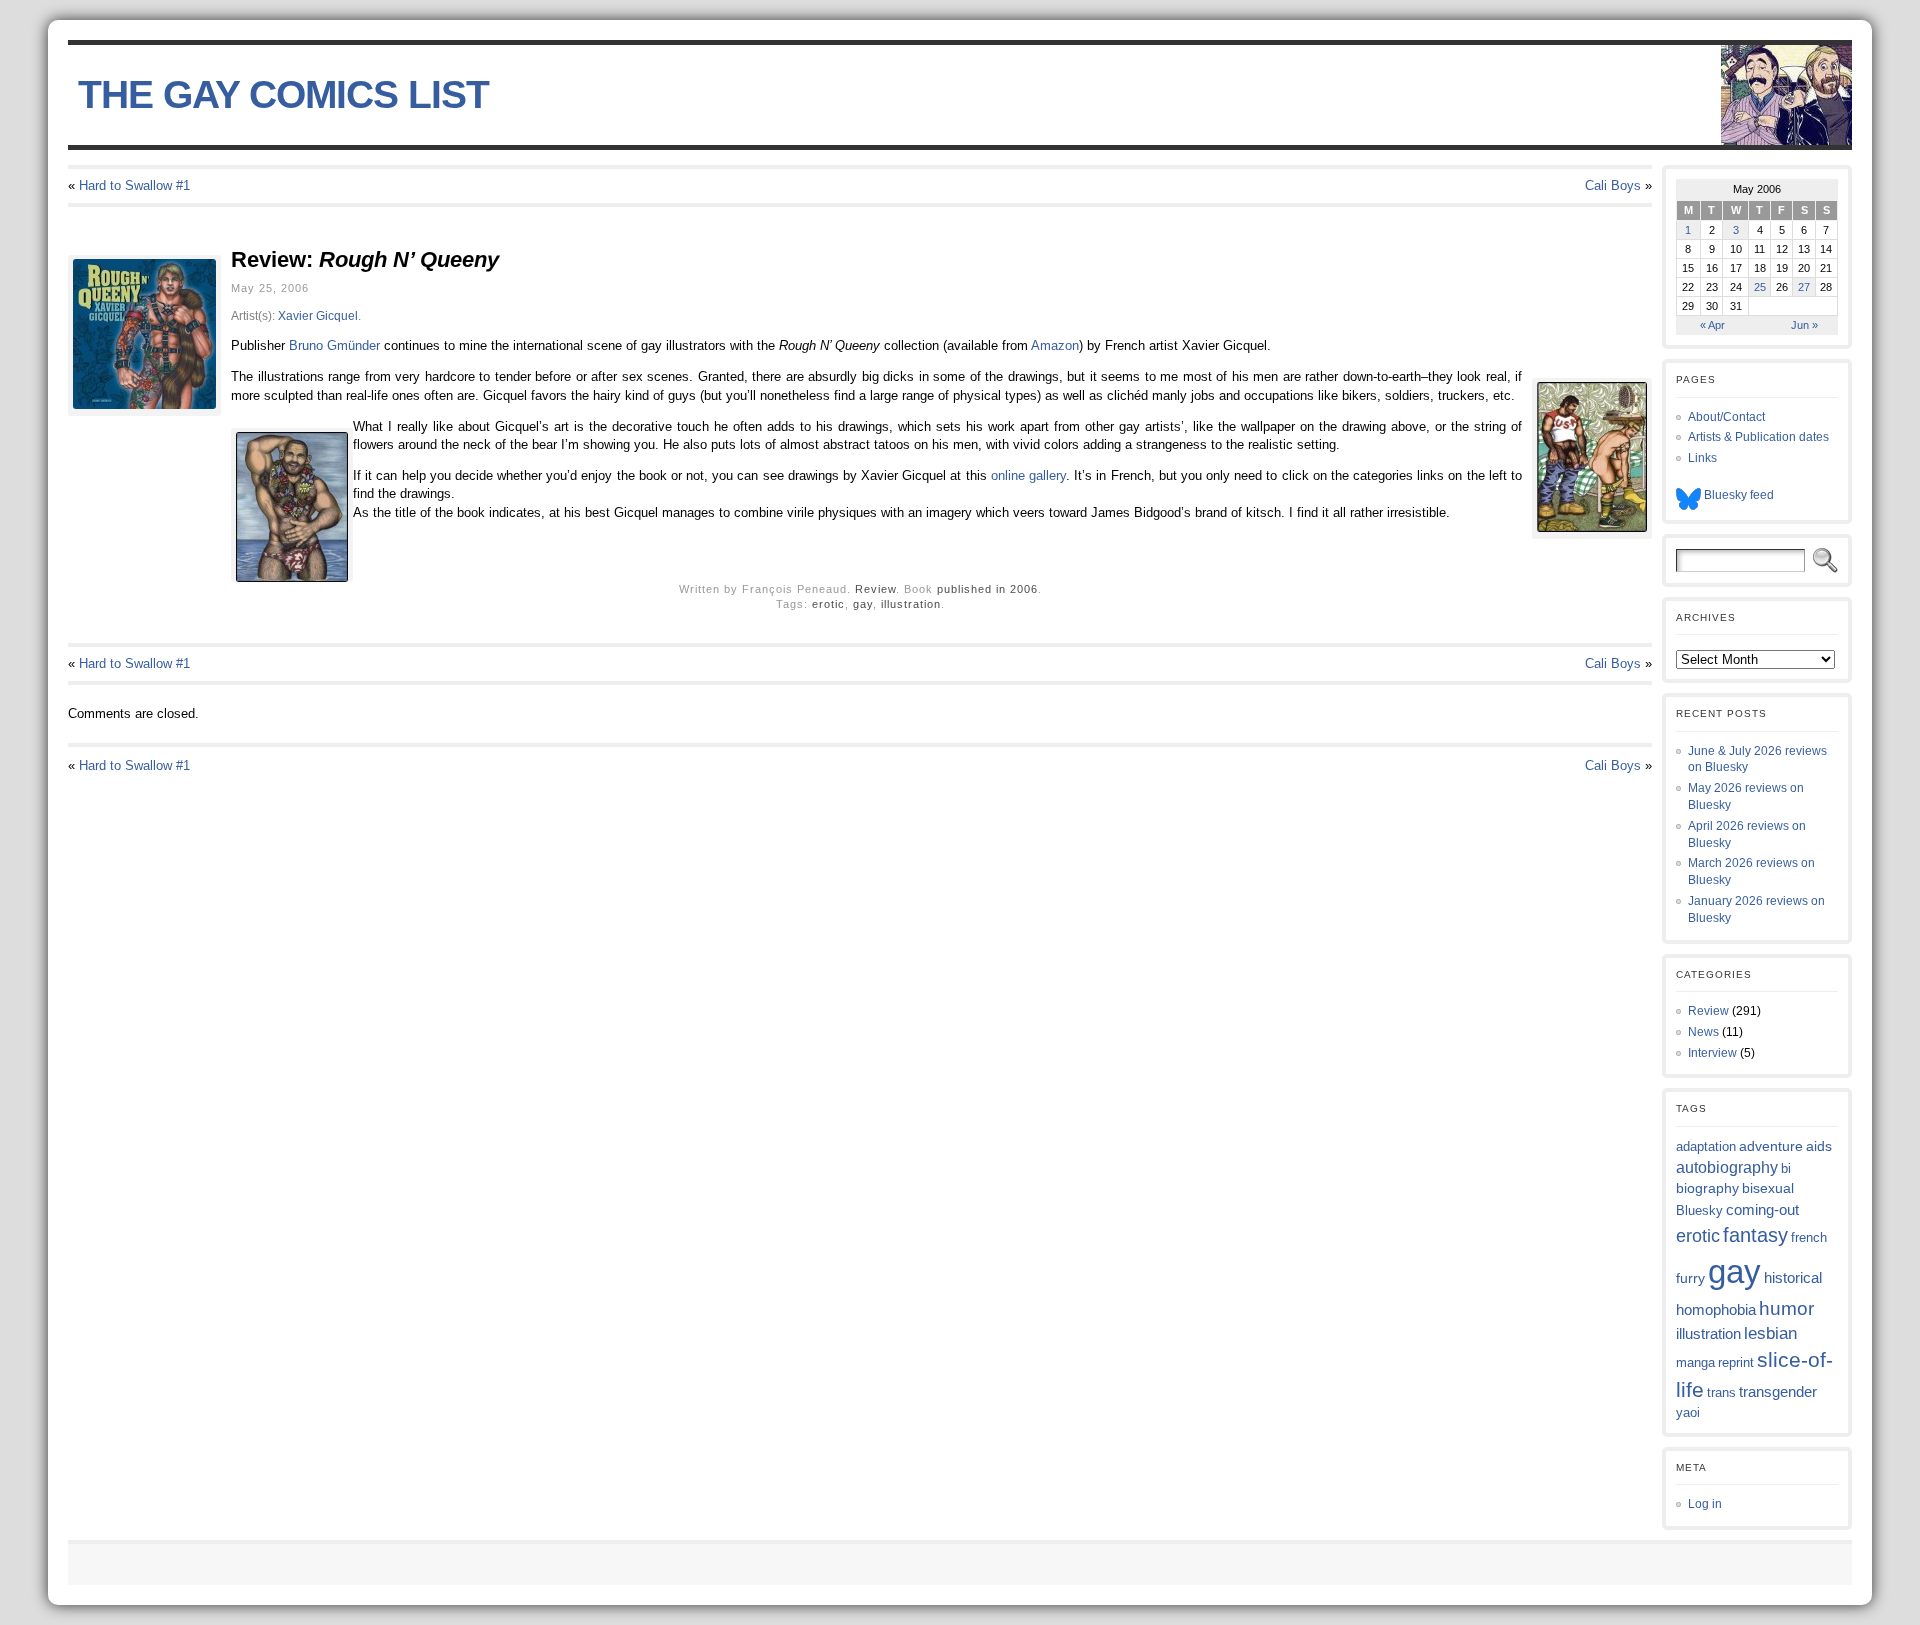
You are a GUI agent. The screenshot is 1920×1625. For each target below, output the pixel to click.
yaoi (1688, 1412)
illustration (911, 604)
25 (1760, 287)
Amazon (1055, 345)
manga (1695, 1362)
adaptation (1706, 1146)
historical (1793, 1278)
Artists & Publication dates (1758, 437)
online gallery (1028, 475)
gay (863, 604)
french (1809, 1237)
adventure (1771, 1146)
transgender (1778, 1392)
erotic (828, 604)
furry (1690, 1278)
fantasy (1755, 1235)
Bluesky (1699, 1210)
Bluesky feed (1737, 495)
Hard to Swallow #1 (134, 185)
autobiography (1727, 1167)
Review (875, 589)
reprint (1736, 1362)
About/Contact (1726, 417)
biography (1707, 1188)
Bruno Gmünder (334, 345)
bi (1786, 1168)
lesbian (1770, 1333)
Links (1702, 458)
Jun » (1804, 325)
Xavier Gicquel (318, 315)
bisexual (1768, 1188)
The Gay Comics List (283, 94)
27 (1804, 287)
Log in (1705, 1504)
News (1703, 1032)
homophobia (1716, 1310)
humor (1786, 1308)
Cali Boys (1613, 185)
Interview (1712, 1053)
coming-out (1762, 1209)
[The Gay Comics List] (960, 95)
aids (1819, 1146)
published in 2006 (987, 589)
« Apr (1712, 325)
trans (1721, 1392)
